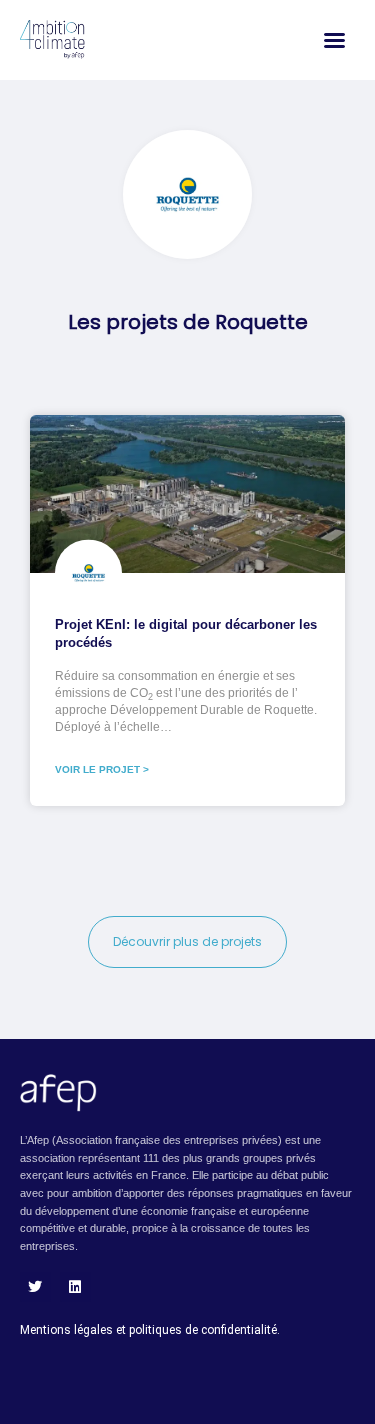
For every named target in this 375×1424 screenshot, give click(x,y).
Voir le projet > (102, 769)
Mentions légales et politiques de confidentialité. (150, 1330)
